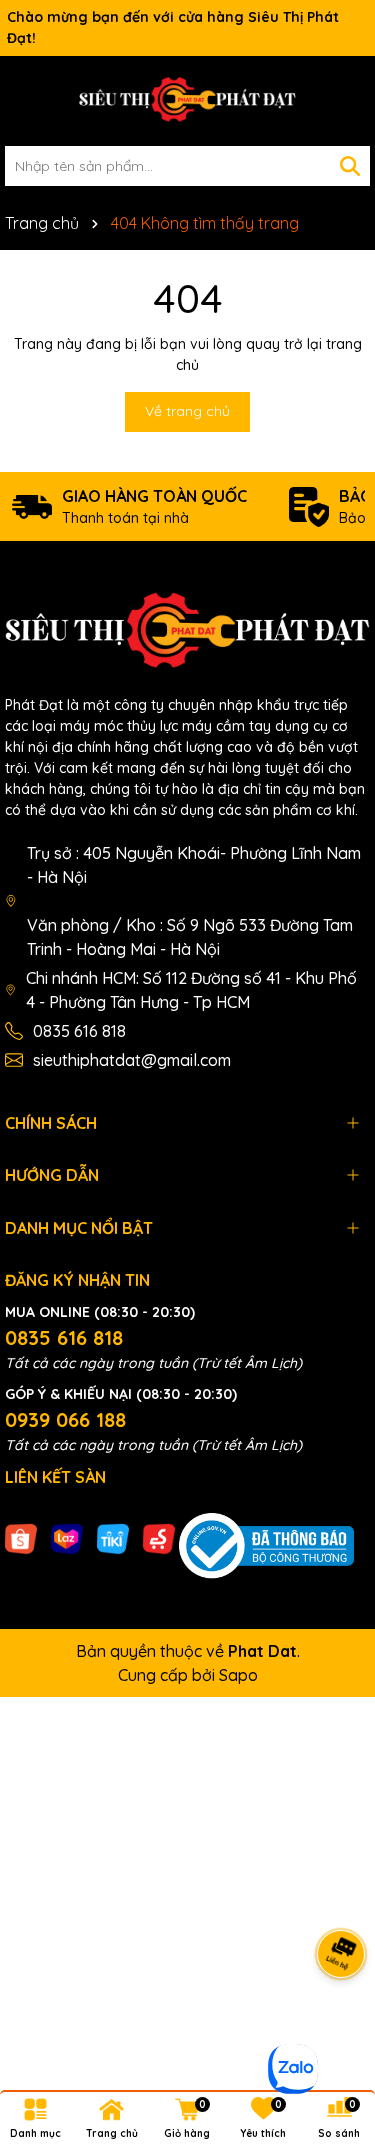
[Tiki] (113, 1537)
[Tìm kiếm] (350, 166)
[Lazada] (67, 1537)
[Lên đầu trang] (335, 2028)
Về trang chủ (187, 411)
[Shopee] (21, 1537)
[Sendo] (159, 1537)
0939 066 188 (65, 1419)
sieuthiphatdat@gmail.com (132, 1060)
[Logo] (187, 101)
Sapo (238, 1675)
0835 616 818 (79, 1031)
